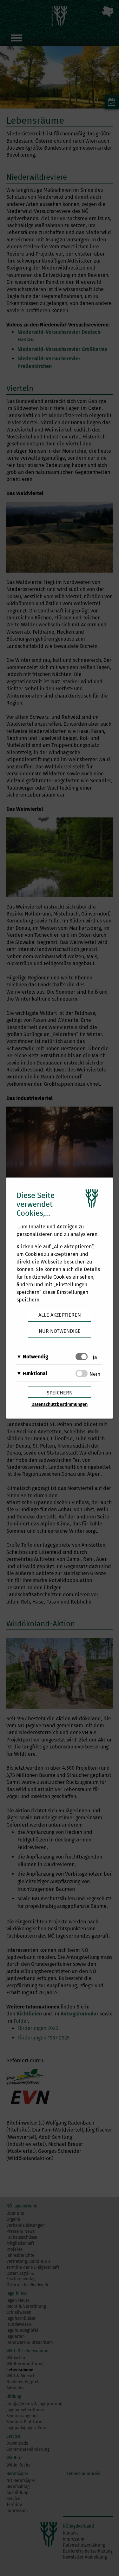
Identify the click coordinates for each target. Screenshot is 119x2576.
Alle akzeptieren (60, 1315)
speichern (60, 1393)
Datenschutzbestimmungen (60, 1404)
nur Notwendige (60, 1331)
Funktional (35, 1373)
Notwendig (36, 1357)
